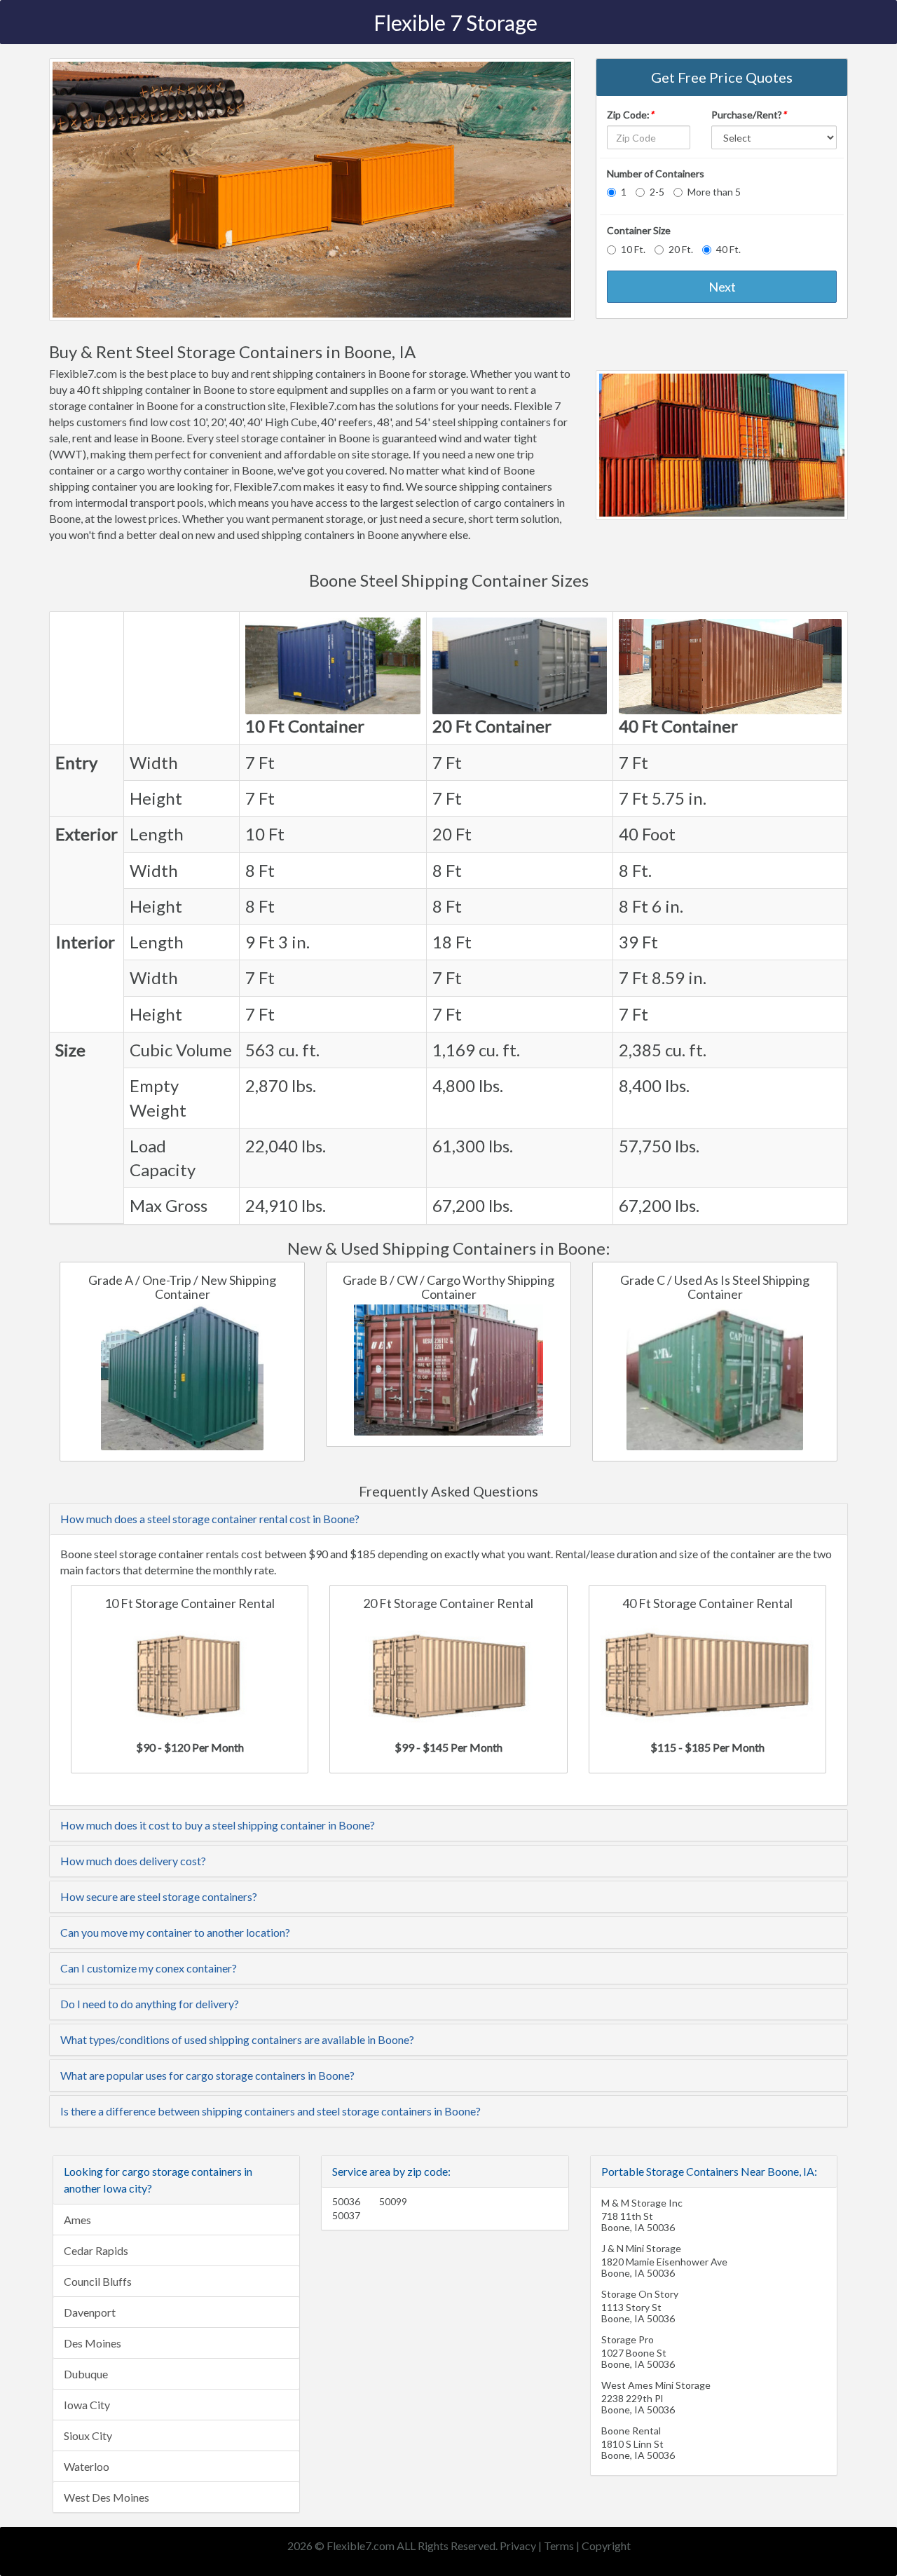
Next (722, 287)
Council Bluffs (98, 2281)
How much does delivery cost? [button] (133, 1861)
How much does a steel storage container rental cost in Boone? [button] (210, 1519)
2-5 (657, 192)
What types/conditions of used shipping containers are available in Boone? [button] (237, 2039)
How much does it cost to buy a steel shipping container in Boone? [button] (218, 1825)
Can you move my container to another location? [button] (175, 1932)
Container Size (639, 230)
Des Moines (93, 2343)
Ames (77, 2220)
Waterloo (87, 2466)
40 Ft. (728, 249)
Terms (559, 2546)
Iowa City (87, 2405)
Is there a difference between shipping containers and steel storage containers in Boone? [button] (271, 2111)
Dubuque (86, 2374)
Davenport (90, 2312)
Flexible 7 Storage (456, 22)
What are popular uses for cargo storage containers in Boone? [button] (207, 2075)
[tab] (448, 1519)
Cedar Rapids (96, 2250)
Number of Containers (656, 173)
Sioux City (88, 2435)
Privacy (518, 2546)
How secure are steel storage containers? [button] (159, 1896)
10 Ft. (633, 249)
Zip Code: (630, 115)
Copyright (606, 2546)
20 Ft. (681, 249)
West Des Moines (107, 2497)
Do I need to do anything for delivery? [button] (150, 2004)
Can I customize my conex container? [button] (149, 1968)
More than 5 (714, 192)
